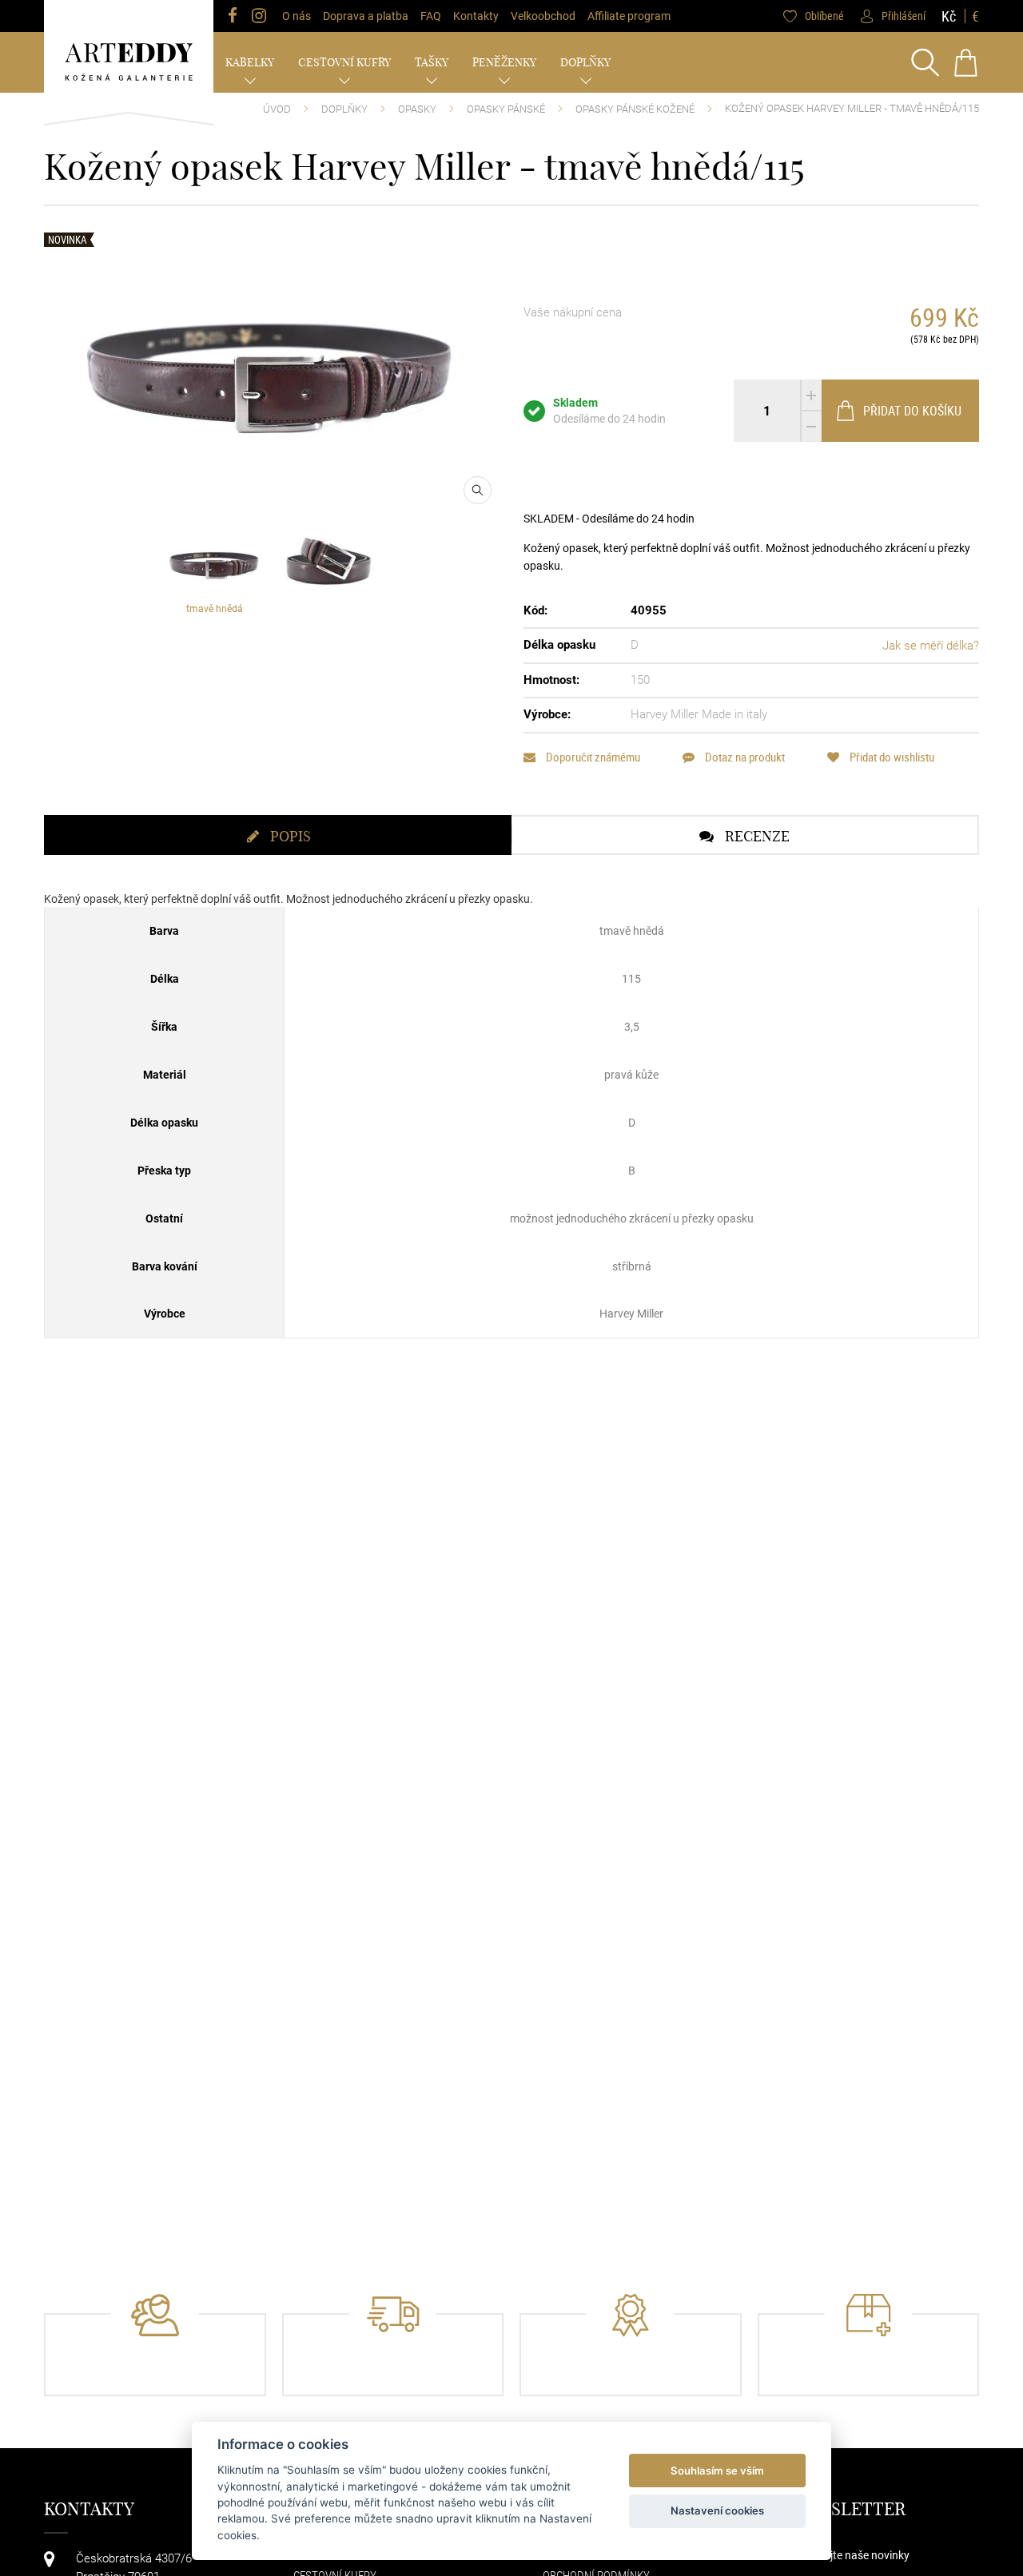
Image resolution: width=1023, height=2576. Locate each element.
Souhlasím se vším (717, 2471)
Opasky (417, 109)
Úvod (277, 109)
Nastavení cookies (717, 2510)
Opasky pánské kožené (635, 109)
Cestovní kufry (344, 62)
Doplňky (585, 62)
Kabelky (250, 62)
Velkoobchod (543, 16)
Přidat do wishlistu (891, 757)
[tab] (278, 835)
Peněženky (504, 62)
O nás (297, 16)
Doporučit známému (592, 757)
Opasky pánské (506, 109)
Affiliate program (629, 16)
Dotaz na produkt (744, 757)
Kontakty (476, 16)
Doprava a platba (366, 16)
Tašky (432, 62)
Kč (949, 16)
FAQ (431, 16)
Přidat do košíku (912, 411)
